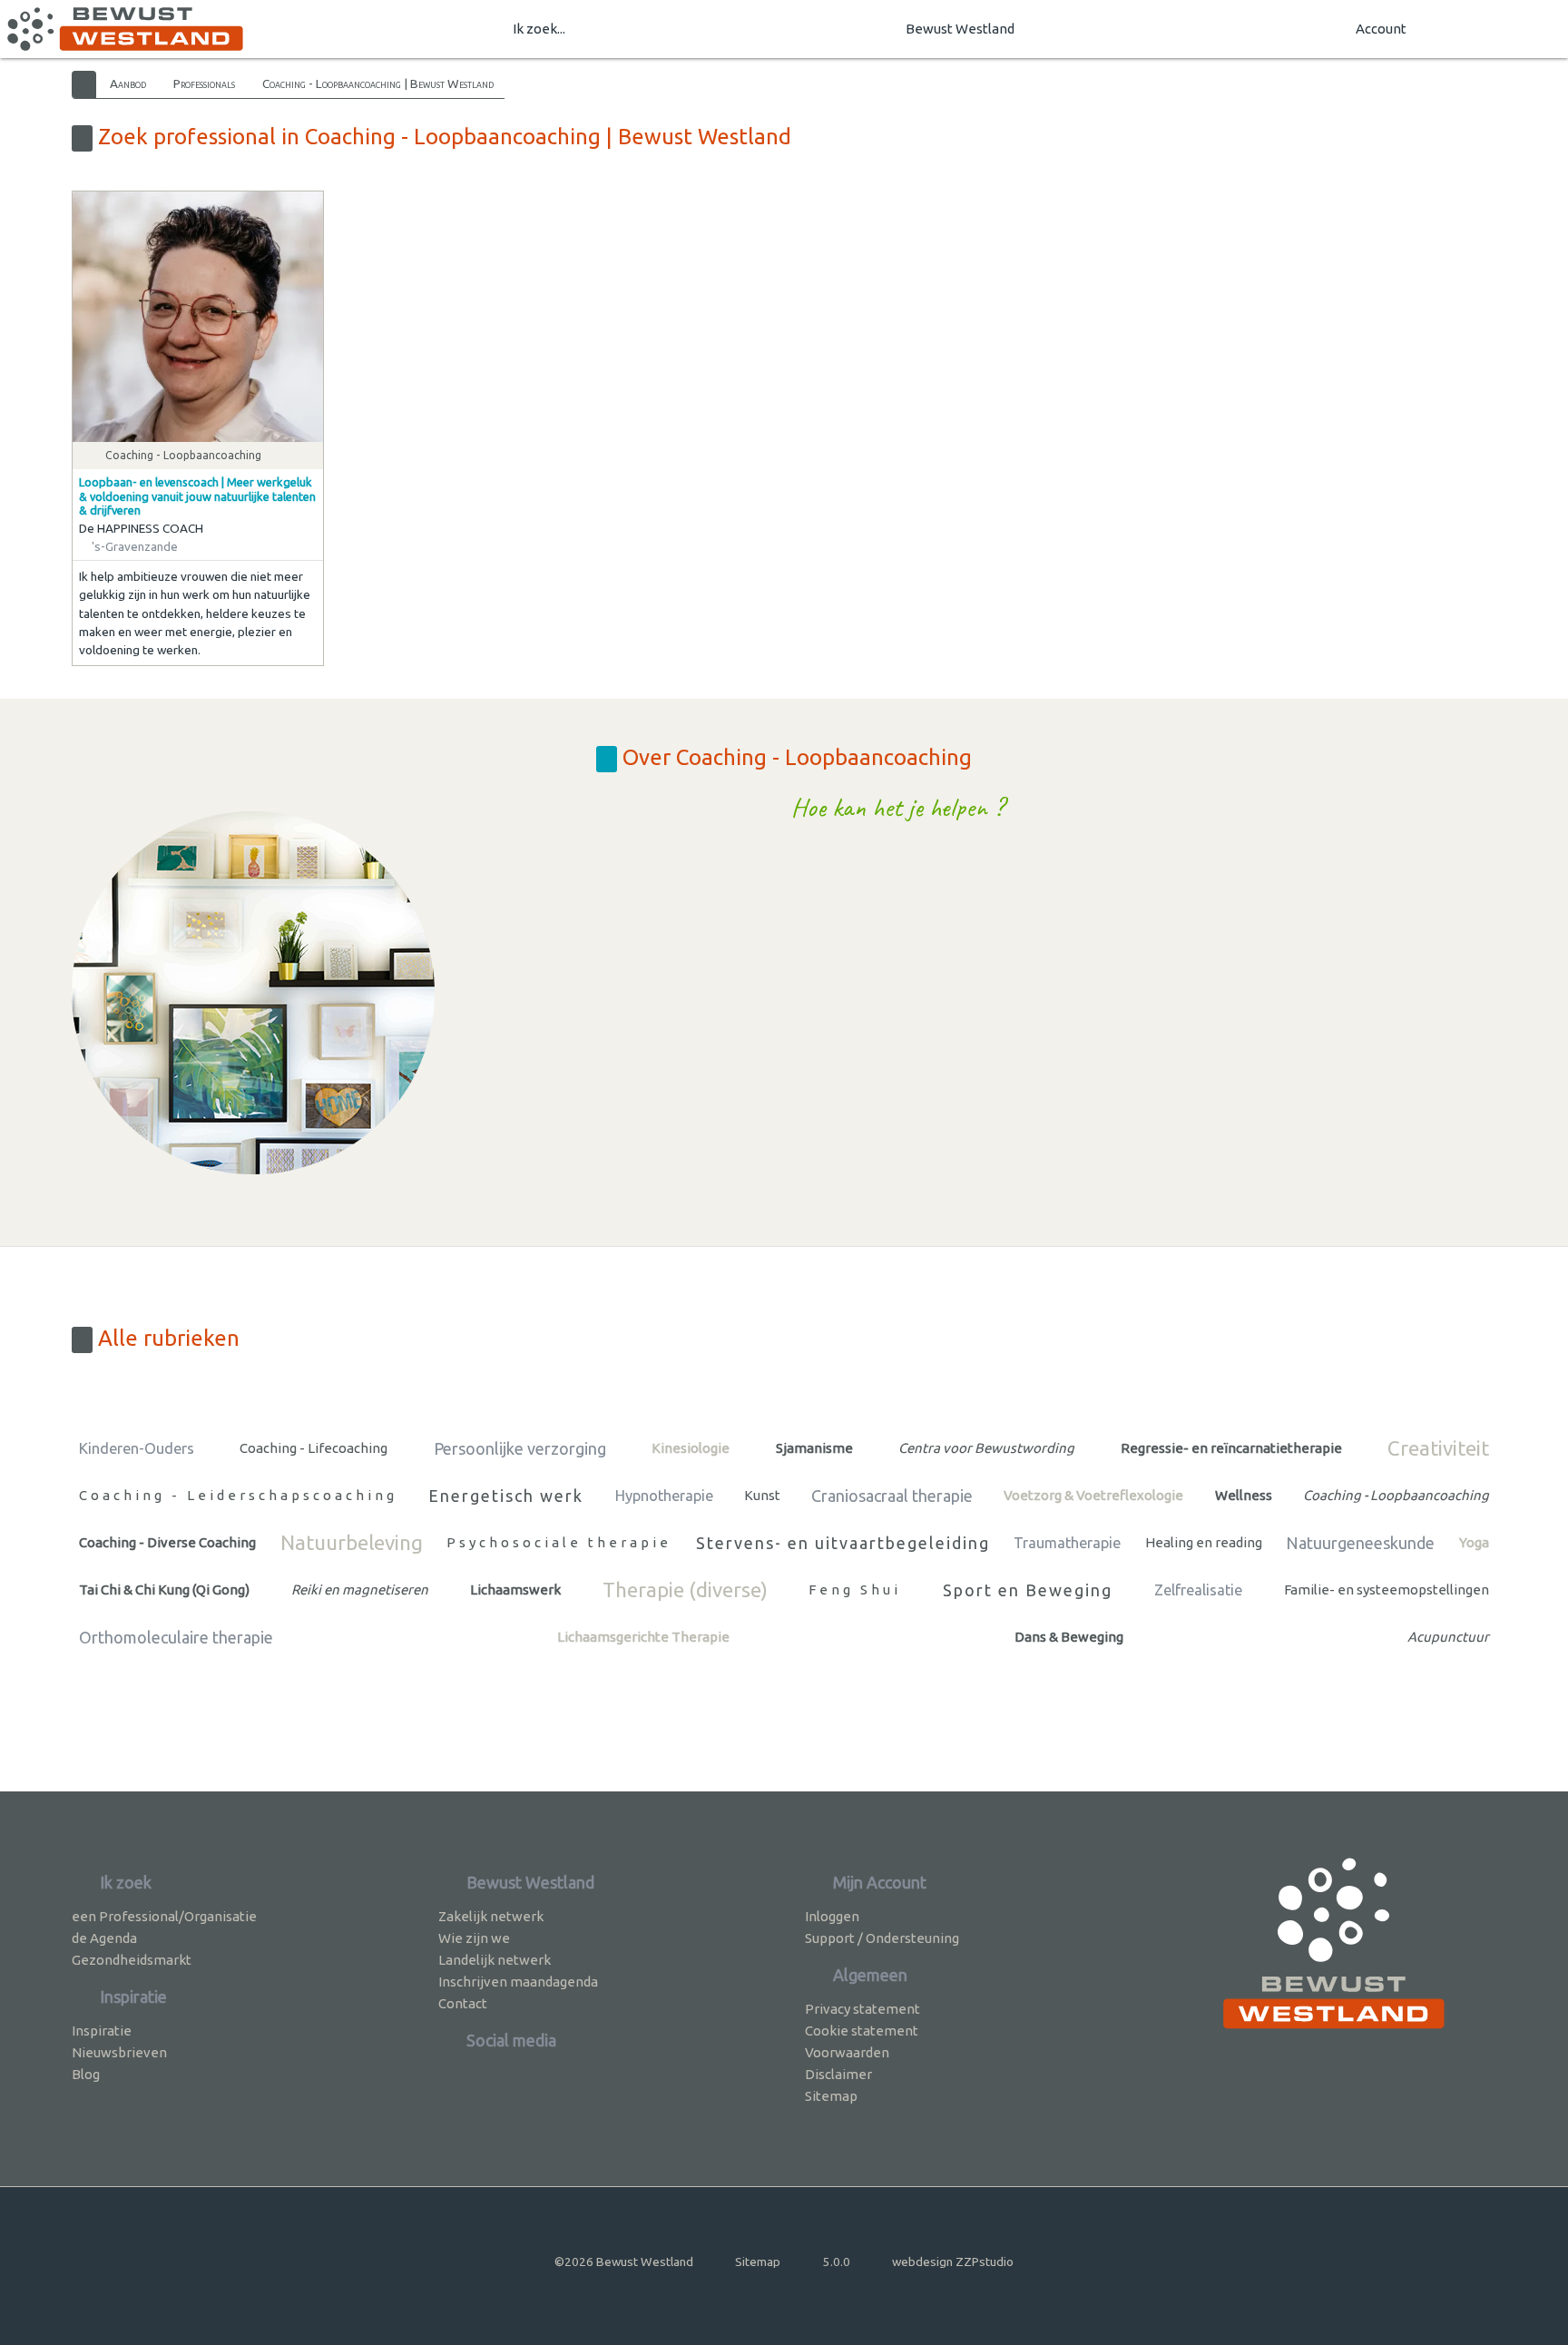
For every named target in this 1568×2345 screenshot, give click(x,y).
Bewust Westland (960, 29)
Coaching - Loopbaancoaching (1396, 1495)
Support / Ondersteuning (882, 1938)
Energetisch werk (506, 1496)
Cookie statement (862, 2031)
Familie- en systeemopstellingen (1387, 1589)
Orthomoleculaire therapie (176, 1637)
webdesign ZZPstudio (953, 2262)
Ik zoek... (539, 29)
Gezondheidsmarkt (132, 1960)
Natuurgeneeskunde (1360, 1543)
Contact (463, 2003)
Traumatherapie (1067, 1543)
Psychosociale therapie (559, 1542)
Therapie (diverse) (685, 1589)
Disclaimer (838, 2074)
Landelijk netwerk (495, 1960)
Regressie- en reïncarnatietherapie (1231, 1448)
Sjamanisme (814, 1448)
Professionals (204, 83)
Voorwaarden (847, 2052)
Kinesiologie (691, 1448)
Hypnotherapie (664, 1496)
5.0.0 (837, 2262)
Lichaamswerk (515, 1589)
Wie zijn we (474, 1938)
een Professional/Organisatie (164, 1916)
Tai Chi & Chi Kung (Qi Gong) (164, 1589)
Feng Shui (855, 1589)
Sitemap (831, 2096)
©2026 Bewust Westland (624, 2262)
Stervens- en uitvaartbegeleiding (843, 1543)
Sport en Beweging (1028, 1590)
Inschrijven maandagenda (518, 1982)
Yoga (1474, 1542)
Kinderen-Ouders (137, 1448)
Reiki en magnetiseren (360, 1589)
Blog (86, 2074)
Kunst (762, 1495)
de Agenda (104, 1938)
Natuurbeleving (352, 1542)
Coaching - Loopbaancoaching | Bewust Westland (378, 83)
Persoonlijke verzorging (520, 1448)
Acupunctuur (1448, 1637)
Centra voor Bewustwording (986, 1448)
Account (1381, 29)
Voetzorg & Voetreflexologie (1093, 1495)
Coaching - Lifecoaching (314, 1448)
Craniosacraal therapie (892, 1496)
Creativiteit (1438, 1448)
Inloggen (832, 1916)
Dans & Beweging (1069, 1637)
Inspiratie (102, 2031)
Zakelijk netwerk (491, 1916)
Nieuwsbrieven (119, 2052)
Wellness (1244, 1495)
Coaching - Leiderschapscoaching (238, 1495)
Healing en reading (1204, 1542)
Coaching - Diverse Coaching (167, 1542)
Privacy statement (862, 2009)
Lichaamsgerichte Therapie (643, 1637)
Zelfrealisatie (1198, 1590)
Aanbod (128, 83)
